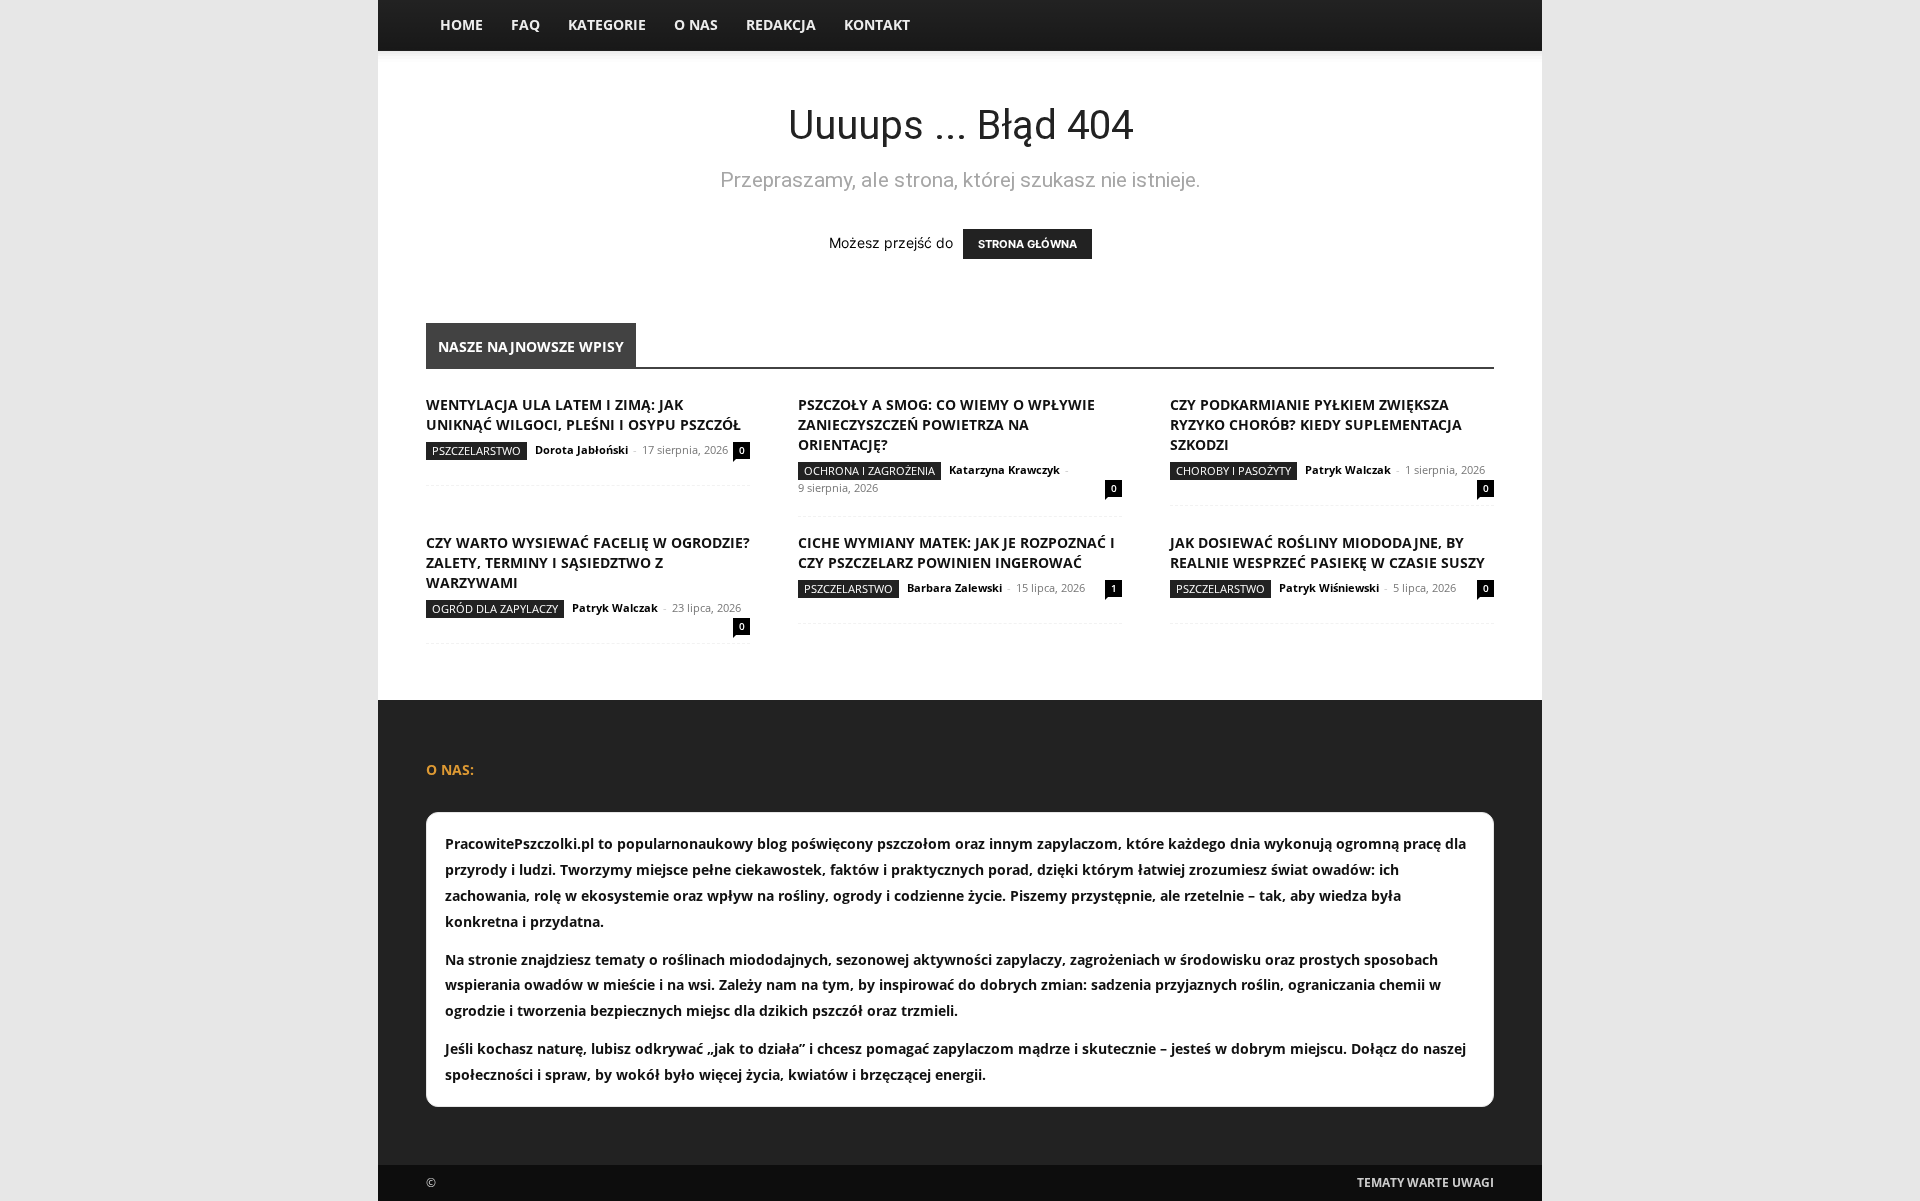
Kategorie (607, 24)
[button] (1470, 26)
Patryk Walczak (1348, 469)
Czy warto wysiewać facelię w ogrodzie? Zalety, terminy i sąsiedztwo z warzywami (588, 562)
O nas (696, 24)
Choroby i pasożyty (1233, 470)
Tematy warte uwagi (1425, 1182)
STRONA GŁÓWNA (1027, 244)
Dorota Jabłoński (581, 449)
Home (461, 24)
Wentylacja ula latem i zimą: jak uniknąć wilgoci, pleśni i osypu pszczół (583, 414)
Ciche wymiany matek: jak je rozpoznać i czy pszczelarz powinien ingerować (956, 552)
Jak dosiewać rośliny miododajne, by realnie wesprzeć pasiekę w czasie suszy (1327, 552)
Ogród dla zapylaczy (495, 608)
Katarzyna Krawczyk (1004, 469)
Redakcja (781, 24)
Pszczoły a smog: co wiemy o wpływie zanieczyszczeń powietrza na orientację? (946, 424)
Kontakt (877, 24)
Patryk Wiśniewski (1329, 587)
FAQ (525, 24)
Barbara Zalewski (954, 587)
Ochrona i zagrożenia (869, 470)
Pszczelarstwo (476, 450)
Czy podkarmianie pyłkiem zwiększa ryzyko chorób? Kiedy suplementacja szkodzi (1316, 424)
